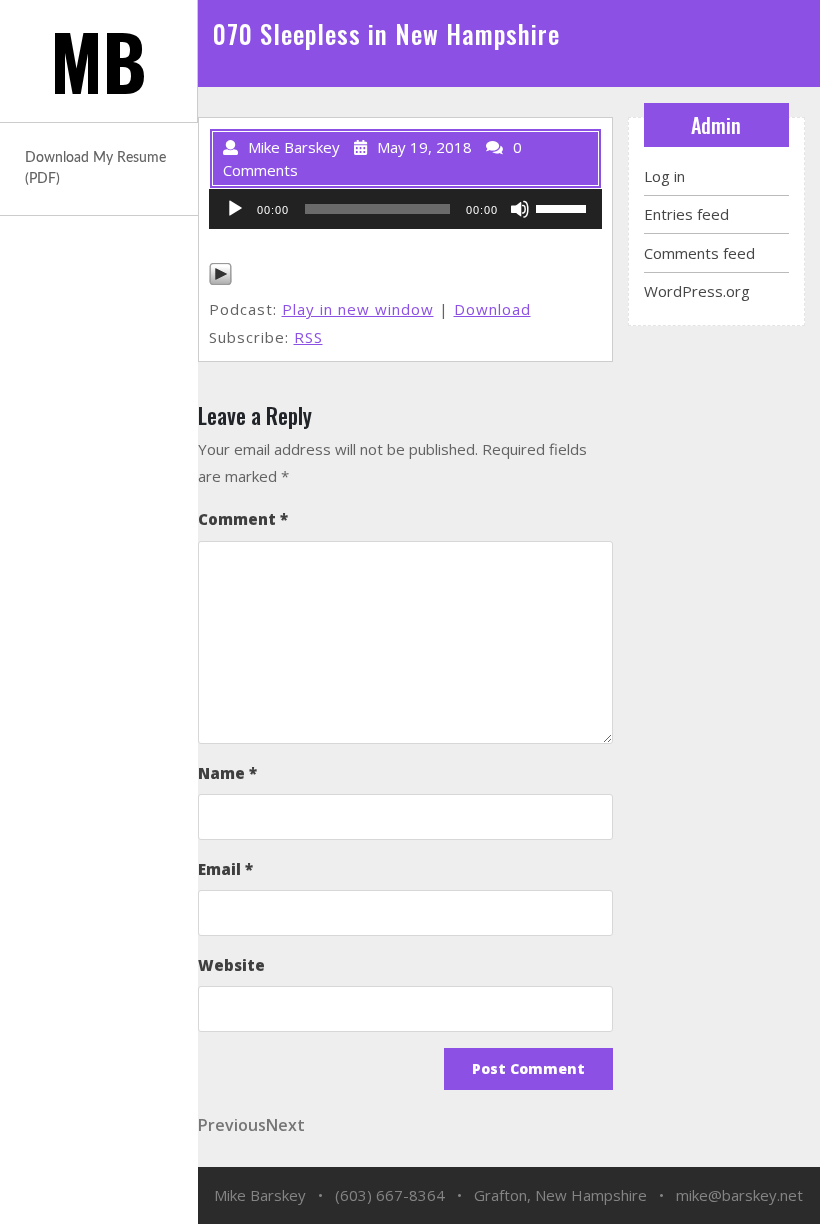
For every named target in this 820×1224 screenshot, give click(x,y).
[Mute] (520, 209)
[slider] (564, 207)
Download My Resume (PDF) (95, 168)
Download (492, 309)
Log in (664, 176)
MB (98, 60)
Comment (243, 519)
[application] (405, 209)
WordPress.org (697, 291)
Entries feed (686, 214)
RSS (308, 337)
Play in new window (358, 309)
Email (225, 869)
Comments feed (699, 253)
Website (231, 965)
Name (227, 773)
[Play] (235, 209)
